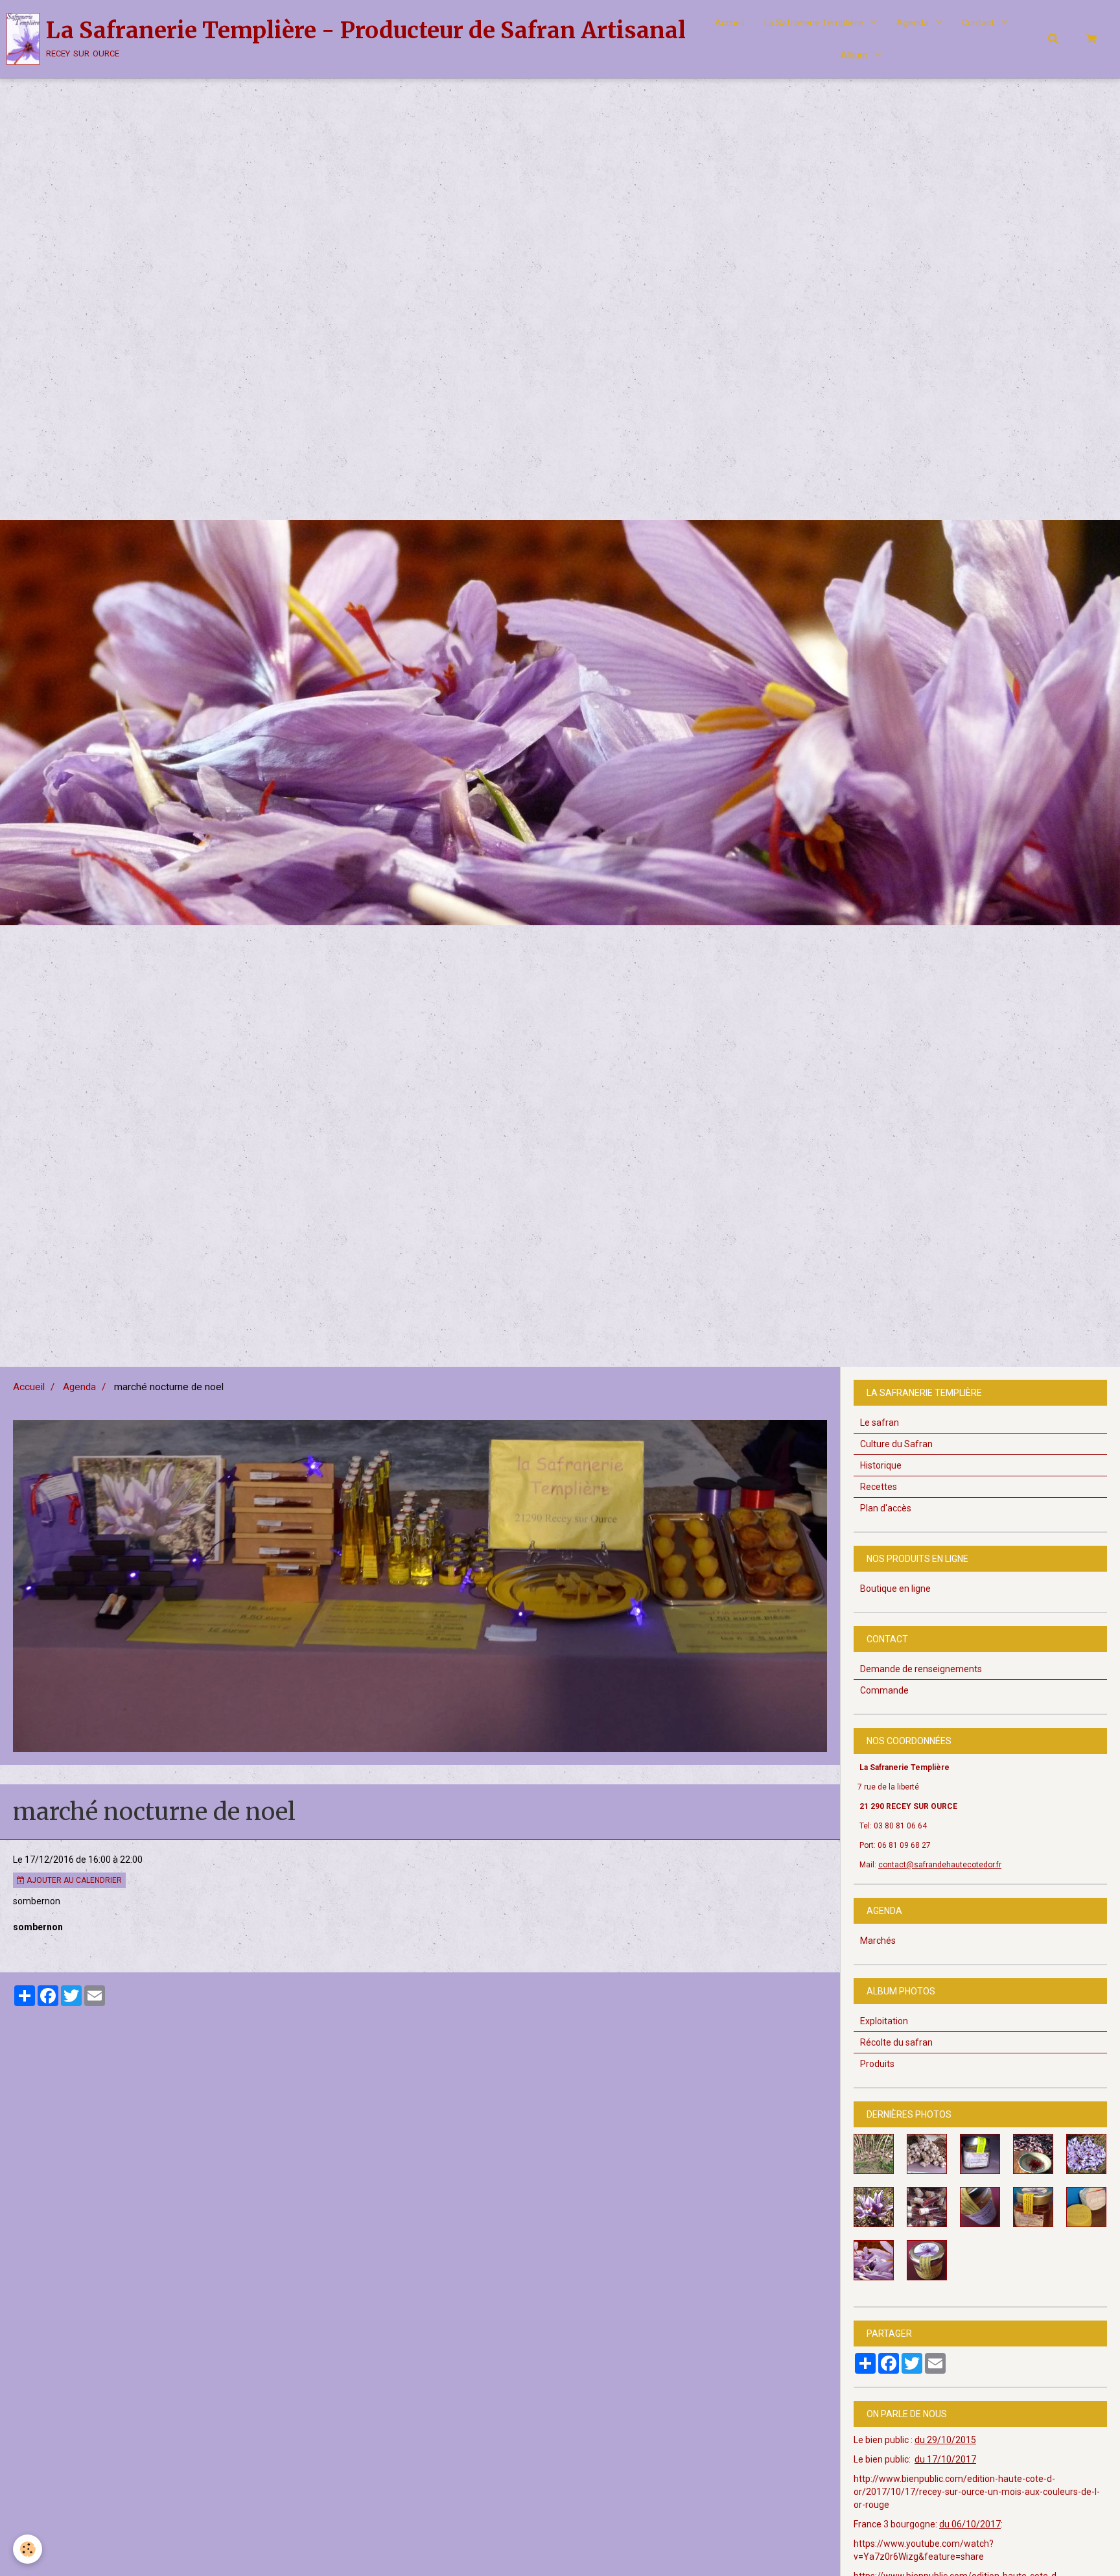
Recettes (879, 1487)
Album (855, 55)
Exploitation (884, 2021)
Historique (881, 1465)
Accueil (730, 23)
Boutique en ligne (895, 1589)
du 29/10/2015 (945, 2440)
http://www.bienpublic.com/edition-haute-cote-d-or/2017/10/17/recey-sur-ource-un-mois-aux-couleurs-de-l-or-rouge (977, 2492)
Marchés (878, 1941)
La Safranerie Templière (815, 23)
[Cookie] (28, 2549)
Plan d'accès (886, 1508)
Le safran (880, 1423)
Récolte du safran (896, 2042)
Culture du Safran (896, 1444)
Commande (884, 1690)
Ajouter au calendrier (73, 1880)
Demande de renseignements (921, 1669)
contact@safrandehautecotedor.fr (940, 1865)
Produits (877, 2064)
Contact (979, 23)
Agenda (914, 23)
